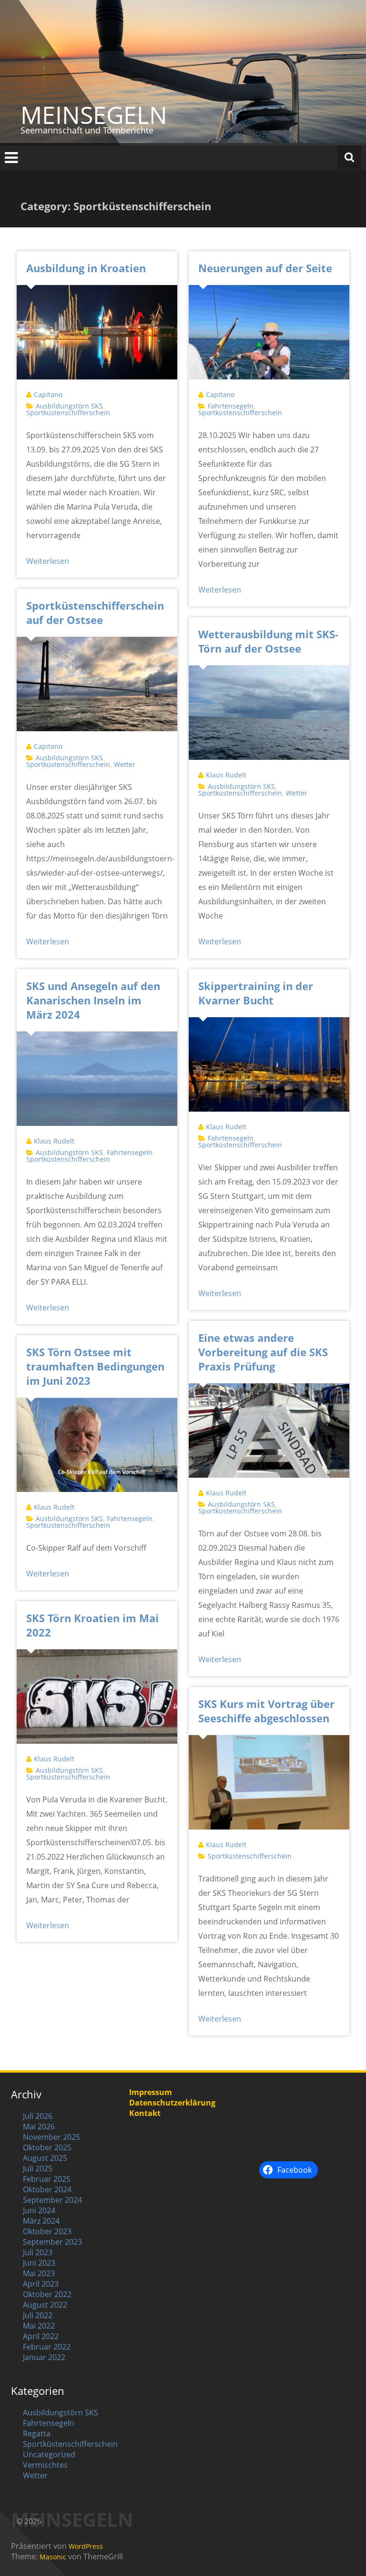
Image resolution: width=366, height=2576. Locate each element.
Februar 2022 (47, 2347)
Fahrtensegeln (231, 406)
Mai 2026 (39, 2126)
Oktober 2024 (47, 2189)
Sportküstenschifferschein (68, 413)
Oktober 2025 (47, 2147)
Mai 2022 (39, 2326)
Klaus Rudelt (226, 775)
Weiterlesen (48, 561)
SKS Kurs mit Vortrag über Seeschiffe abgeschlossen (266, 1711)
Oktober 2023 (47, 2231)
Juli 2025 (38, 2168)
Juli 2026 (38, 2116)
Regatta (37, 2433)
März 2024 (41, 2221)
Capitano (48, 394)
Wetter (125, 764)
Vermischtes (45, 2465)
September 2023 (52, 2242)
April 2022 (41, 2336)
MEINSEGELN (94, 115)
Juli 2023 (38, 2252)
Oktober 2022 (47, 2294)
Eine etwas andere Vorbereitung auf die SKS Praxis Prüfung (263, 1352)
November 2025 (51, 2137)
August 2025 (45, 2158)
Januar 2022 (44, 2357)
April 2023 (41, 2284)
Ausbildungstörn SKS (69, 406)
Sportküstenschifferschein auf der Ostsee (95, 613)
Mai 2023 (39, 2273)
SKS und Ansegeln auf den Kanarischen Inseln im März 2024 (93, 1000)
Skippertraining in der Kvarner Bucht (256, 993)
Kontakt (145, 2113)
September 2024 (52, 2200)
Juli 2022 (38, 2315)
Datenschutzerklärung (172, 2103)
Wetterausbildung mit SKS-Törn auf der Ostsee (268, 641)
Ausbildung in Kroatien (86, 268)
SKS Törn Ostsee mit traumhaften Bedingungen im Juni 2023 (95, 1366)
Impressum (151, 2092)
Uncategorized (49, 2454)
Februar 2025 (47, 2179)
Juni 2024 (39, 2210)
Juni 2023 (39, 2263)
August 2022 (45, 2305)
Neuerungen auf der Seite (265, 268)
